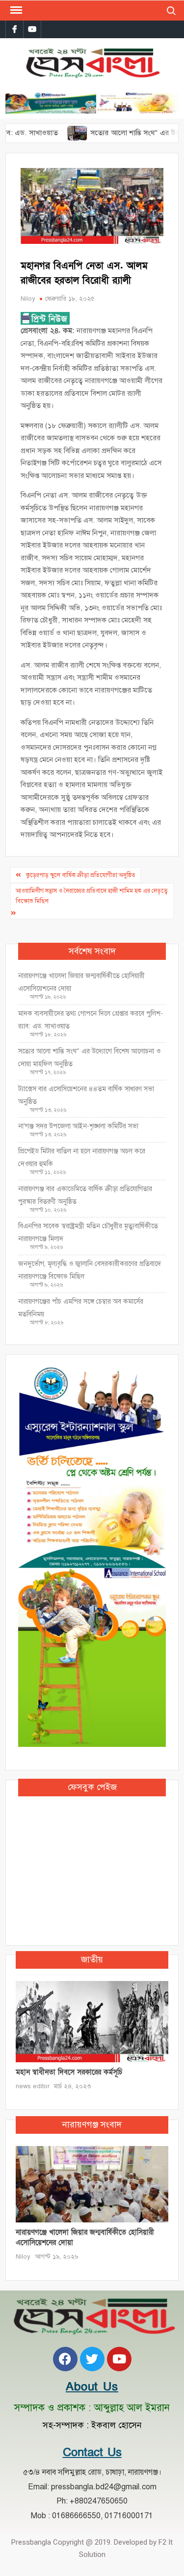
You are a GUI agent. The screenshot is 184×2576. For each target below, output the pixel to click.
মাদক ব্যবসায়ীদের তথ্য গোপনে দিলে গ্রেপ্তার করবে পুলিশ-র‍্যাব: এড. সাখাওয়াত (91, 1020)
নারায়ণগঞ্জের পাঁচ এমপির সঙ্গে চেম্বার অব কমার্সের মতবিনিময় (81, 1308)
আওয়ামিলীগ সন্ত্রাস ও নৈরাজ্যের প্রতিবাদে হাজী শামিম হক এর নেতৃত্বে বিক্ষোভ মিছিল (92, 896)
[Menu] (15, 10)
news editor (33, 2086)
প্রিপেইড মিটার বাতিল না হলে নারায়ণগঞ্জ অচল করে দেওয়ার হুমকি (82, 1157)
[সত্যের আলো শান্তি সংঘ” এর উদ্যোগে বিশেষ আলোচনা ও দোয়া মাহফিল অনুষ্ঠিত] (52, 133)
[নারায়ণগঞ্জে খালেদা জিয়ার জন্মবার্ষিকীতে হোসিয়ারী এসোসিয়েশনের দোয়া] (92, 2184)
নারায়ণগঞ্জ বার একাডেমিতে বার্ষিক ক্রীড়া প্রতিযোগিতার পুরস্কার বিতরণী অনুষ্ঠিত (85, 1195)
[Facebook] (65, 2359)
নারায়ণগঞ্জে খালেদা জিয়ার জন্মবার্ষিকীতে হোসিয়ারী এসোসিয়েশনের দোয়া (81, 982)
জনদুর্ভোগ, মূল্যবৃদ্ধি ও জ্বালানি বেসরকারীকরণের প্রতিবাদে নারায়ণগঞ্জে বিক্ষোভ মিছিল (90, 1270)
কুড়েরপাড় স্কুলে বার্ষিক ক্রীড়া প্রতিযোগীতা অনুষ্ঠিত (81, 875)
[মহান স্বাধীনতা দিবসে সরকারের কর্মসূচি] (92, 2021)
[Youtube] (119, 2359)
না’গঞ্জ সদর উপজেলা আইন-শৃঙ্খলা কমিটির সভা (78, 1126)
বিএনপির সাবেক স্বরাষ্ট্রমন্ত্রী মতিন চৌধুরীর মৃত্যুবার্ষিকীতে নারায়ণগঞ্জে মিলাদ (88, 1232)
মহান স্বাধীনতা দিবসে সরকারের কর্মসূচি (69, 2072)
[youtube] (32, 29)
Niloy (28, 299)
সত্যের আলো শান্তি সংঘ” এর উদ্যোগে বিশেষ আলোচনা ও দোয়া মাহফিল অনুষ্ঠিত (89, 1058)
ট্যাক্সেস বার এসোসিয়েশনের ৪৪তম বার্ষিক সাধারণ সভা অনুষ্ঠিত (86, 1095)
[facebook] (14, 29)
